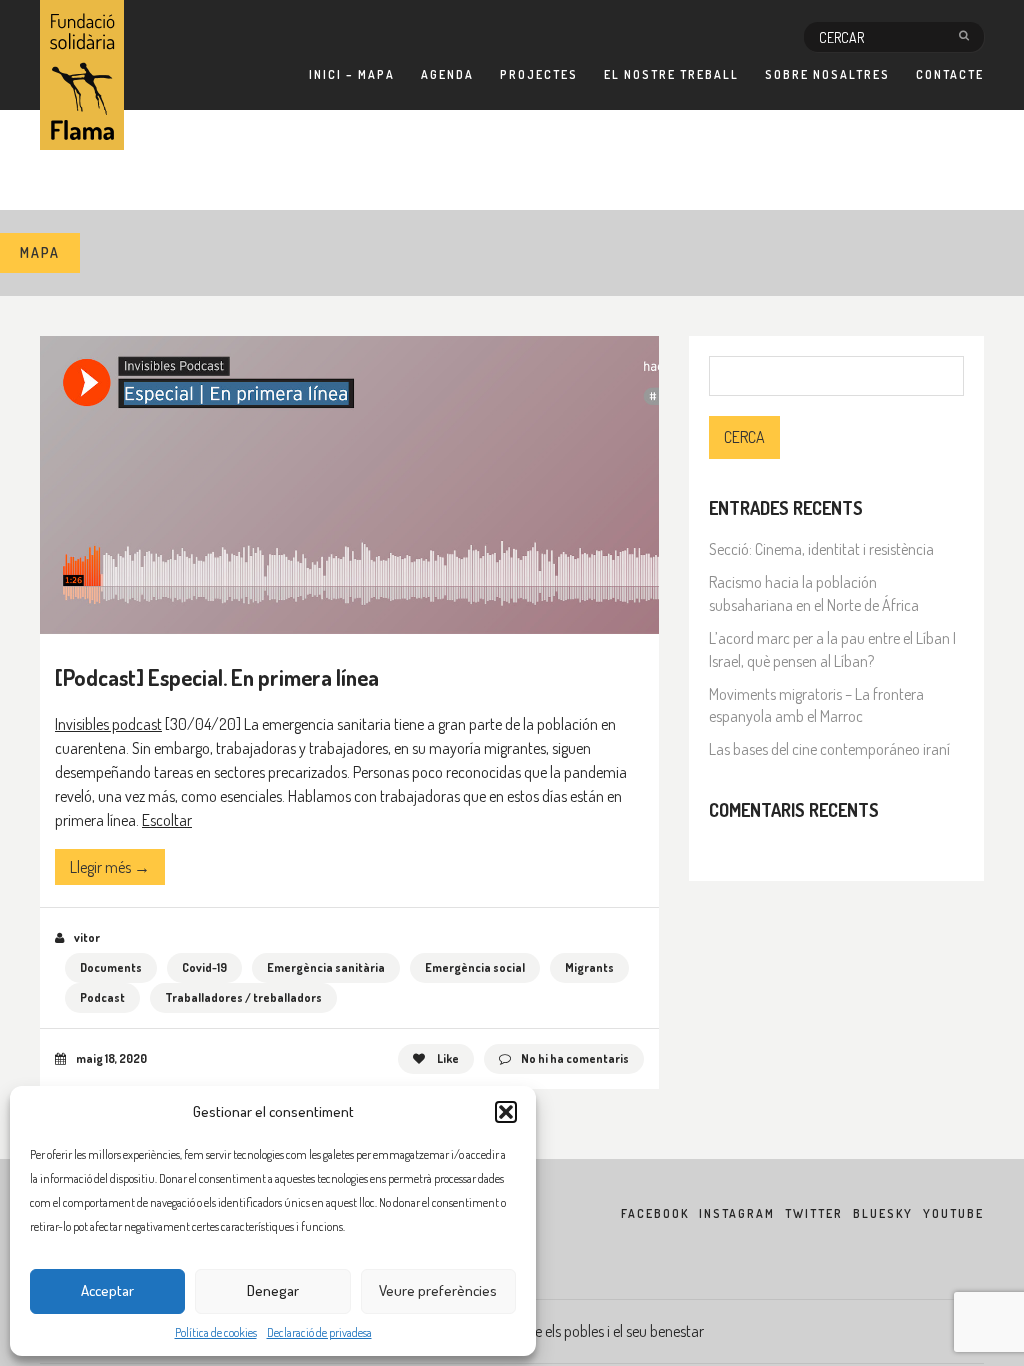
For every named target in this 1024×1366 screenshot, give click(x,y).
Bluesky (883, 1213)
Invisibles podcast (108, 724)
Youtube (953, 1213)
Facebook (655, 1213)
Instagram (737, 1213)
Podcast (102, 997)
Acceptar (107, 1290)
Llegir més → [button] (110, 867)
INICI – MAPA (352, 74)
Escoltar (167, 820)
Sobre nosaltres (827, 74)
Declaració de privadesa (319, 1332)
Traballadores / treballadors (243, 997)
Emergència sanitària (326, 967)
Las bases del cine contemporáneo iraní (829, 749)
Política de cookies (216, 1332)
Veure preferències (438, 1290)
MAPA (40, 252)
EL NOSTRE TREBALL (671, 74)
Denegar (273, 1290)
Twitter (814, 1213)
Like (447, 1058)
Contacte (950, 74)
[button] (506, 1112)
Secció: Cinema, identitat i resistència (821, 549)
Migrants (589, 967)
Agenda (447, 74)
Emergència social (475, 967)
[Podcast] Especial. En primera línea (217, 677)
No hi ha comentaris (575, 1058)
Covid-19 (204, 967)
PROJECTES (539, 74)
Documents (111, 967)
